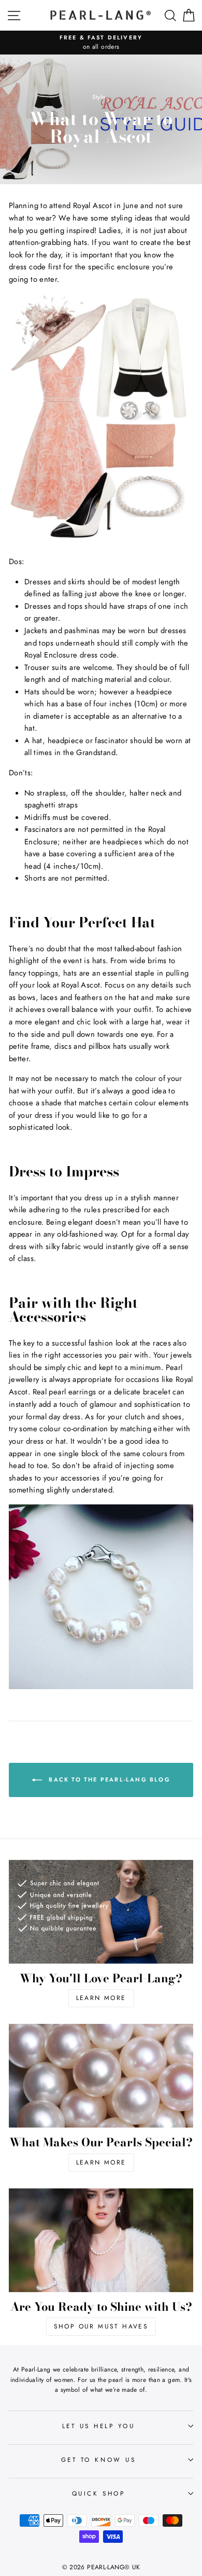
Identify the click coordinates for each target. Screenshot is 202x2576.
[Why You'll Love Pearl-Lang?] (101, 1912)
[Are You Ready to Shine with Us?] (101, 2240)
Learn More (101, 1998)
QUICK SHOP (98, 2493)
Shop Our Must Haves (101, 2326)
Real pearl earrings (64, 1392)
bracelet (157, 1392)
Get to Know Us (98, 2459)
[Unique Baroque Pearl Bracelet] (101, 1687)
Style (99, 97)
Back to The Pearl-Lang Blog (108, 1779)
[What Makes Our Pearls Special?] (101, 2076)
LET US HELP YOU (99, 2426)
